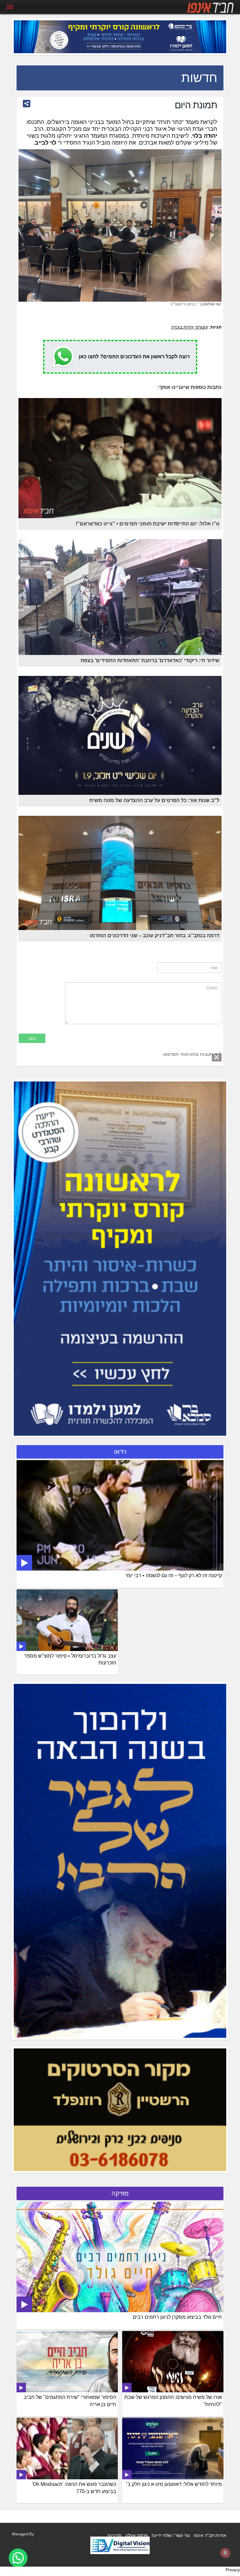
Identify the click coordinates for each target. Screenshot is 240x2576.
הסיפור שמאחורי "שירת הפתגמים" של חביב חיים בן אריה (70, 2401)
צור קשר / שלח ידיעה (171, 2535)
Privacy (233, 2570)
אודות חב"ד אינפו (210, 2535)
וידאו (120, 1452)
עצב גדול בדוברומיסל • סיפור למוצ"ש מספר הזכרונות (70, 1659)
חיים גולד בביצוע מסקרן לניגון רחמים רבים (177, 2317)
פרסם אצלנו (137, 2535)
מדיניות (115, 2535)
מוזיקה (120, 2193)
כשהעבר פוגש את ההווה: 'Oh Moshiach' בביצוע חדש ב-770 (74, 2488)
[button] (18, 2558)
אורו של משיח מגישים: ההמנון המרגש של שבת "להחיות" (173, 2401)
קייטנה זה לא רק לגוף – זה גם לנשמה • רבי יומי (174, 1575)
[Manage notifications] (225, 2553)
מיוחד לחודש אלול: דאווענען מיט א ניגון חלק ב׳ (174, 2484)
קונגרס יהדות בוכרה (190, 327)
